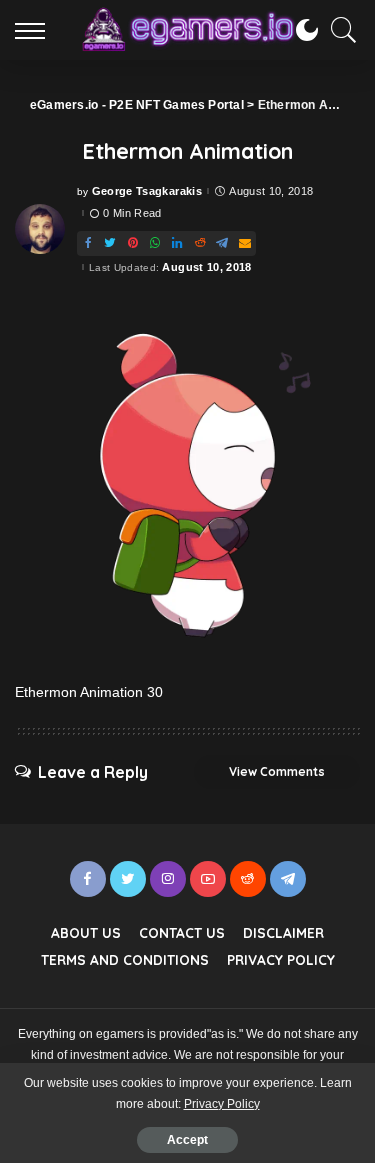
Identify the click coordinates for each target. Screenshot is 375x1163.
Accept (187, 1140)
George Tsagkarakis (147, 191)
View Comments (277, 771)
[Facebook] (88, 243)
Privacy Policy (222, 1104)
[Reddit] (200, 243)
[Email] (245, 243)
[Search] (339, 30)
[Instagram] (168, 879)
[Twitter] (110, 243)
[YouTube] (208, 879)
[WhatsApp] (155, 243)
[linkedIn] (177, 243)
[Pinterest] (133, 243)
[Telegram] (222, 243)
